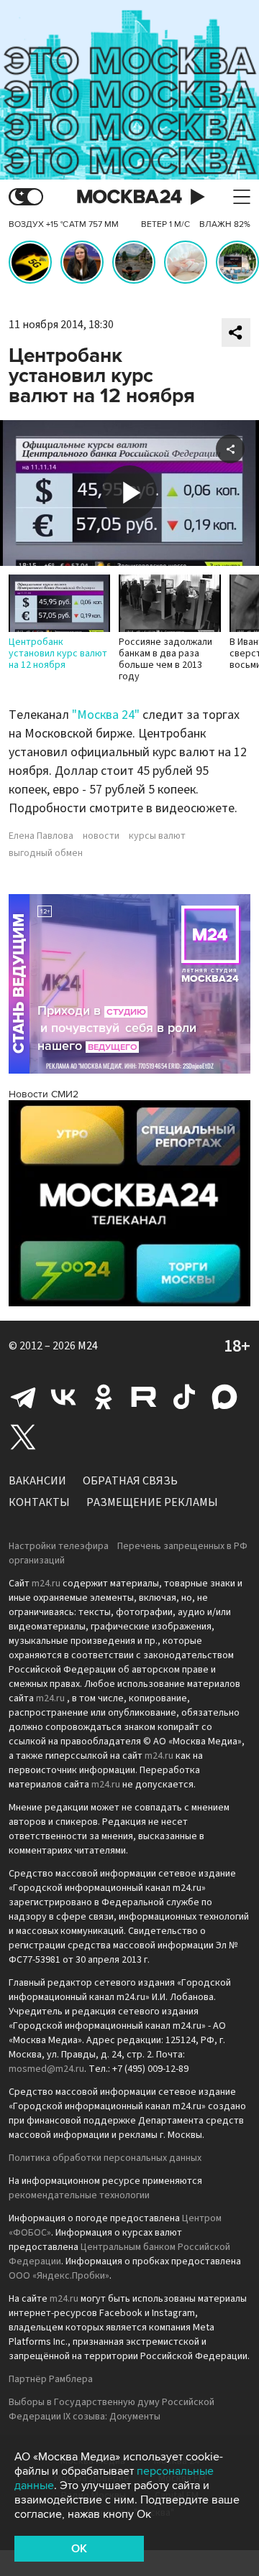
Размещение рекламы (152, 1502)
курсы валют (157, 836)
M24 (88, 1346)
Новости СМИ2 (44, 1094)
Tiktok (184, 1397)
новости (101, 836)
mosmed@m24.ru (46, 2069)
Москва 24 (129, 197)
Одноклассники (104, 1397)
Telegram (23, 1397)
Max (224, 1397)
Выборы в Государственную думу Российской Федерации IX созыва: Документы (112, 2409)
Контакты (39, 1502)
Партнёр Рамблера (51, 2379)
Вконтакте (63, 1397)
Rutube (144, 1397)
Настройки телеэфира (59, 1546)
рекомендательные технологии (79, 2195)
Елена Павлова (41, 836)
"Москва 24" (106, 715)
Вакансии (37, 1481)
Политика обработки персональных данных (105, 2158)
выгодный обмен (46, 853)
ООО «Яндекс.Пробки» (59, 2276)
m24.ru (46, 1584)
